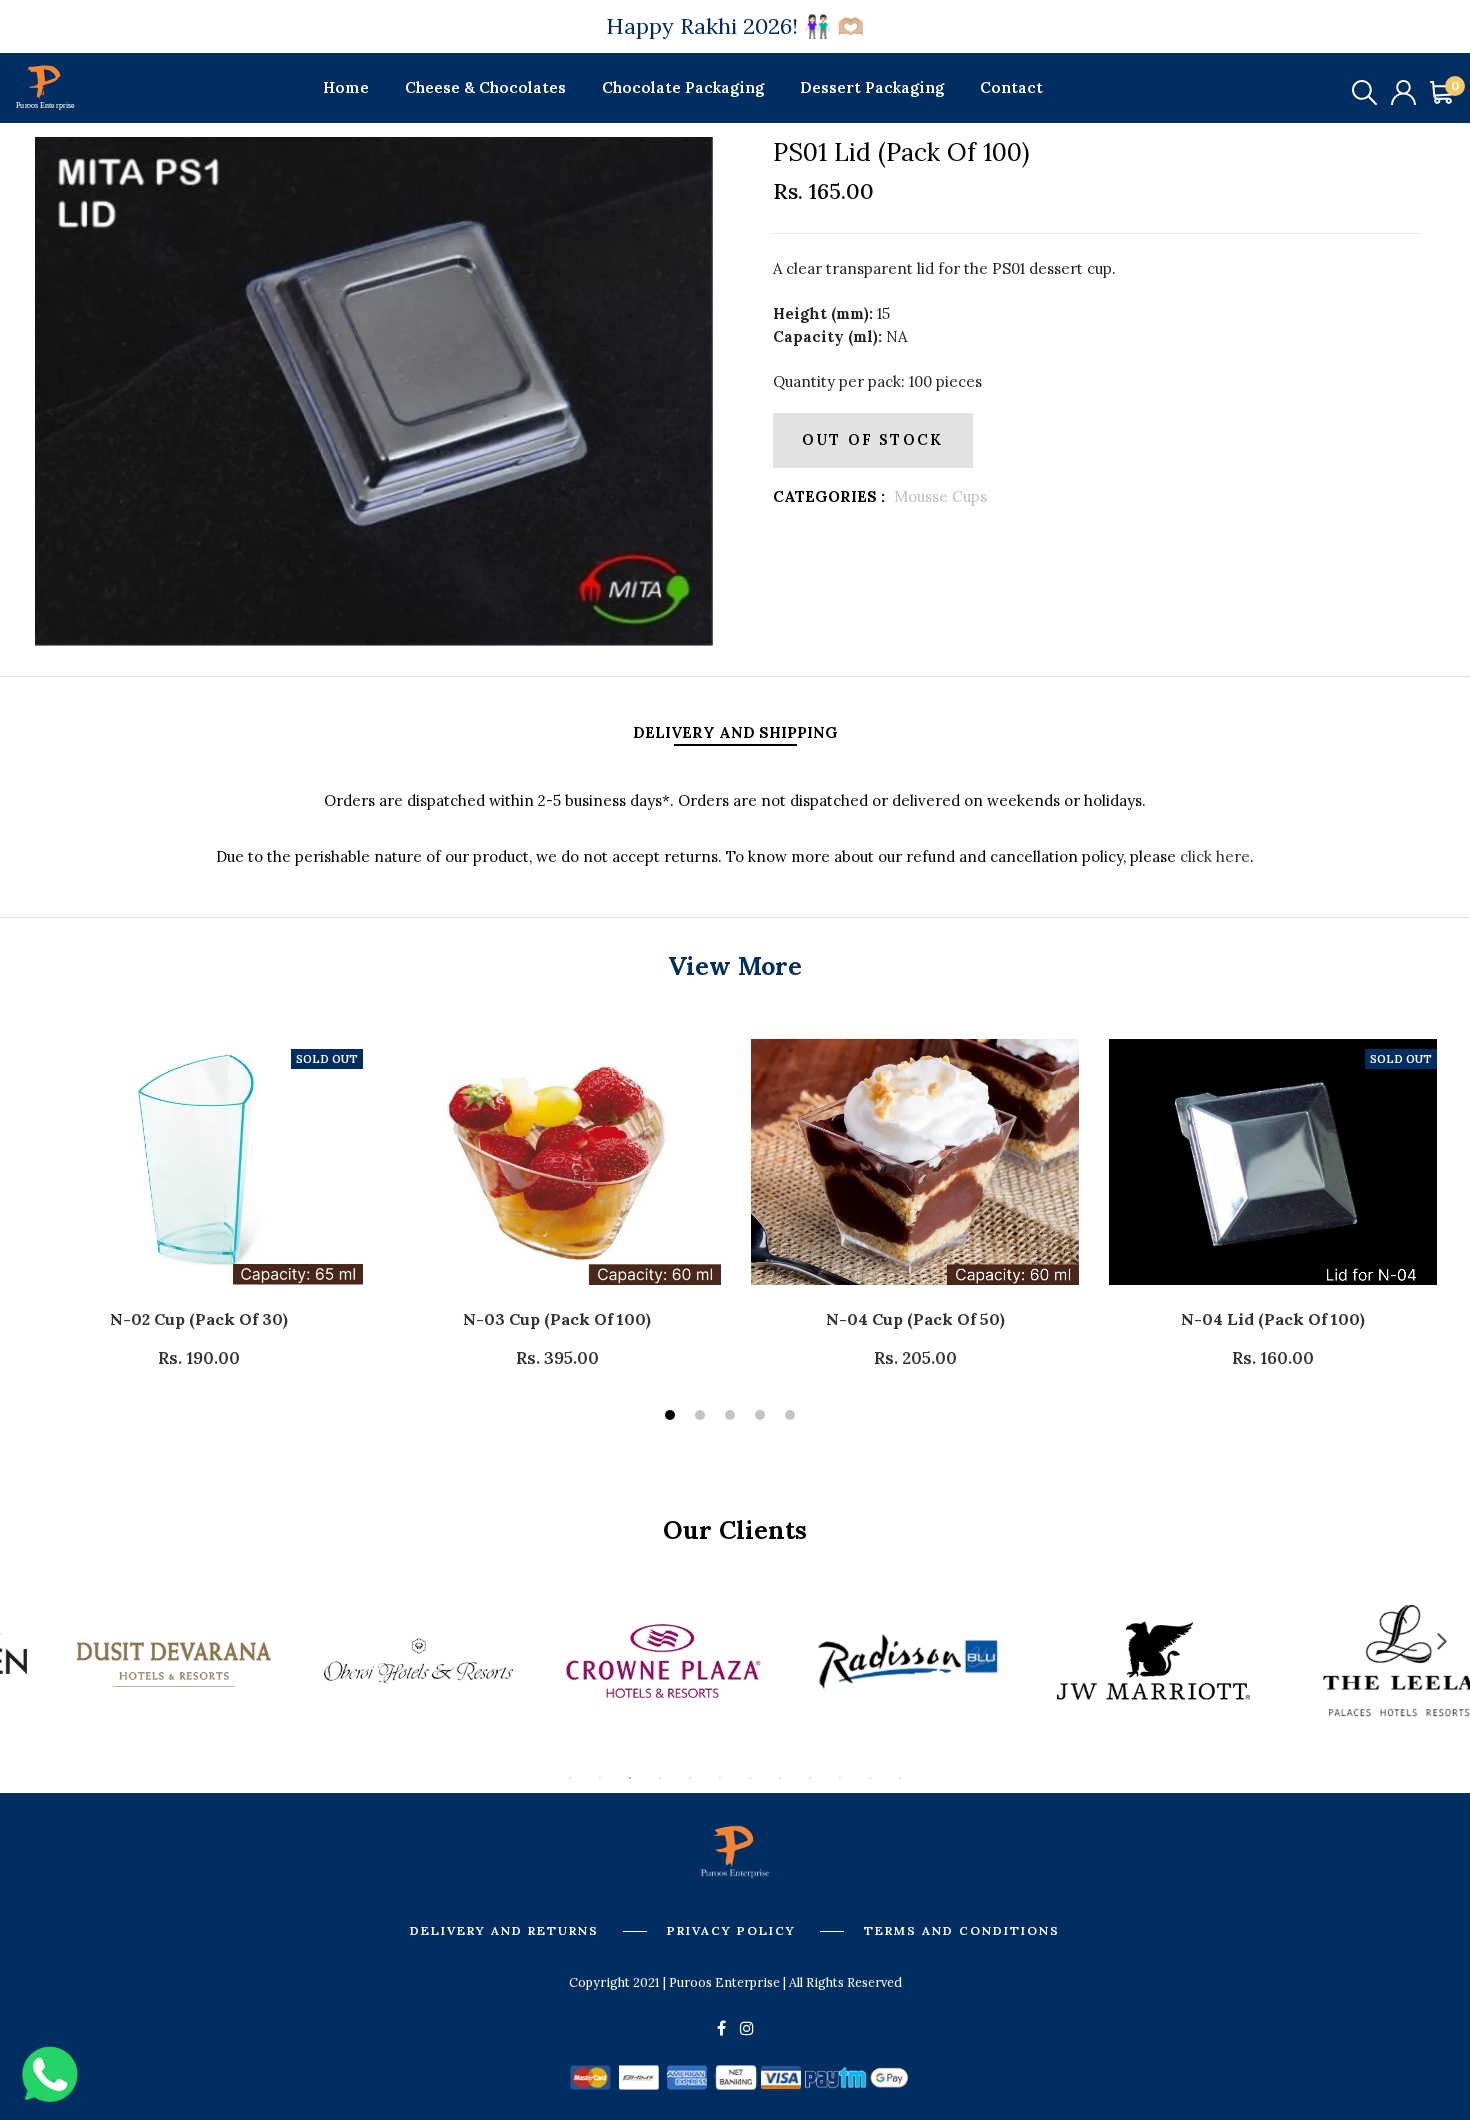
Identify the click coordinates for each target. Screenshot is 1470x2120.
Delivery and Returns (504, 1930)
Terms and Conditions (962, 1930)
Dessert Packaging (872, 87)
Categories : (829, 496)
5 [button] (792, 1417)
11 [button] (870, 1778)
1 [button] (672, 1417)
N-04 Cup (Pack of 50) (915, 1319)
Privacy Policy (731, 1930)
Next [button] (1442, 1640)
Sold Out (327, 1059)
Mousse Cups (940, 496)
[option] (374, 391)
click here (1213, 856)
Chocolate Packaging (683, 87)
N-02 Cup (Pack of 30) (199, 1319)
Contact (1011, 87)
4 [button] (762, 1417)
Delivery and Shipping (735, 732)
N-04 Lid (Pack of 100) (1273, 1319)
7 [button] (750, 1778)
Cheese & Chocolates (485, 87)
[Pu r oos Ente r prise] (45, 86)
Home (346, 87)
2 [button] (702, 1417)
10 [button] (840, 1778)
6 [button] (720, 1778)
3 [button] (732, 1417)
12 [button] (900, 1778)
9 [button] (810, 1778)
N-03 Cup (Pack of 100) (557, 1319)
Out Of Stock (872, 439)
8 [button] (780, 1778)
